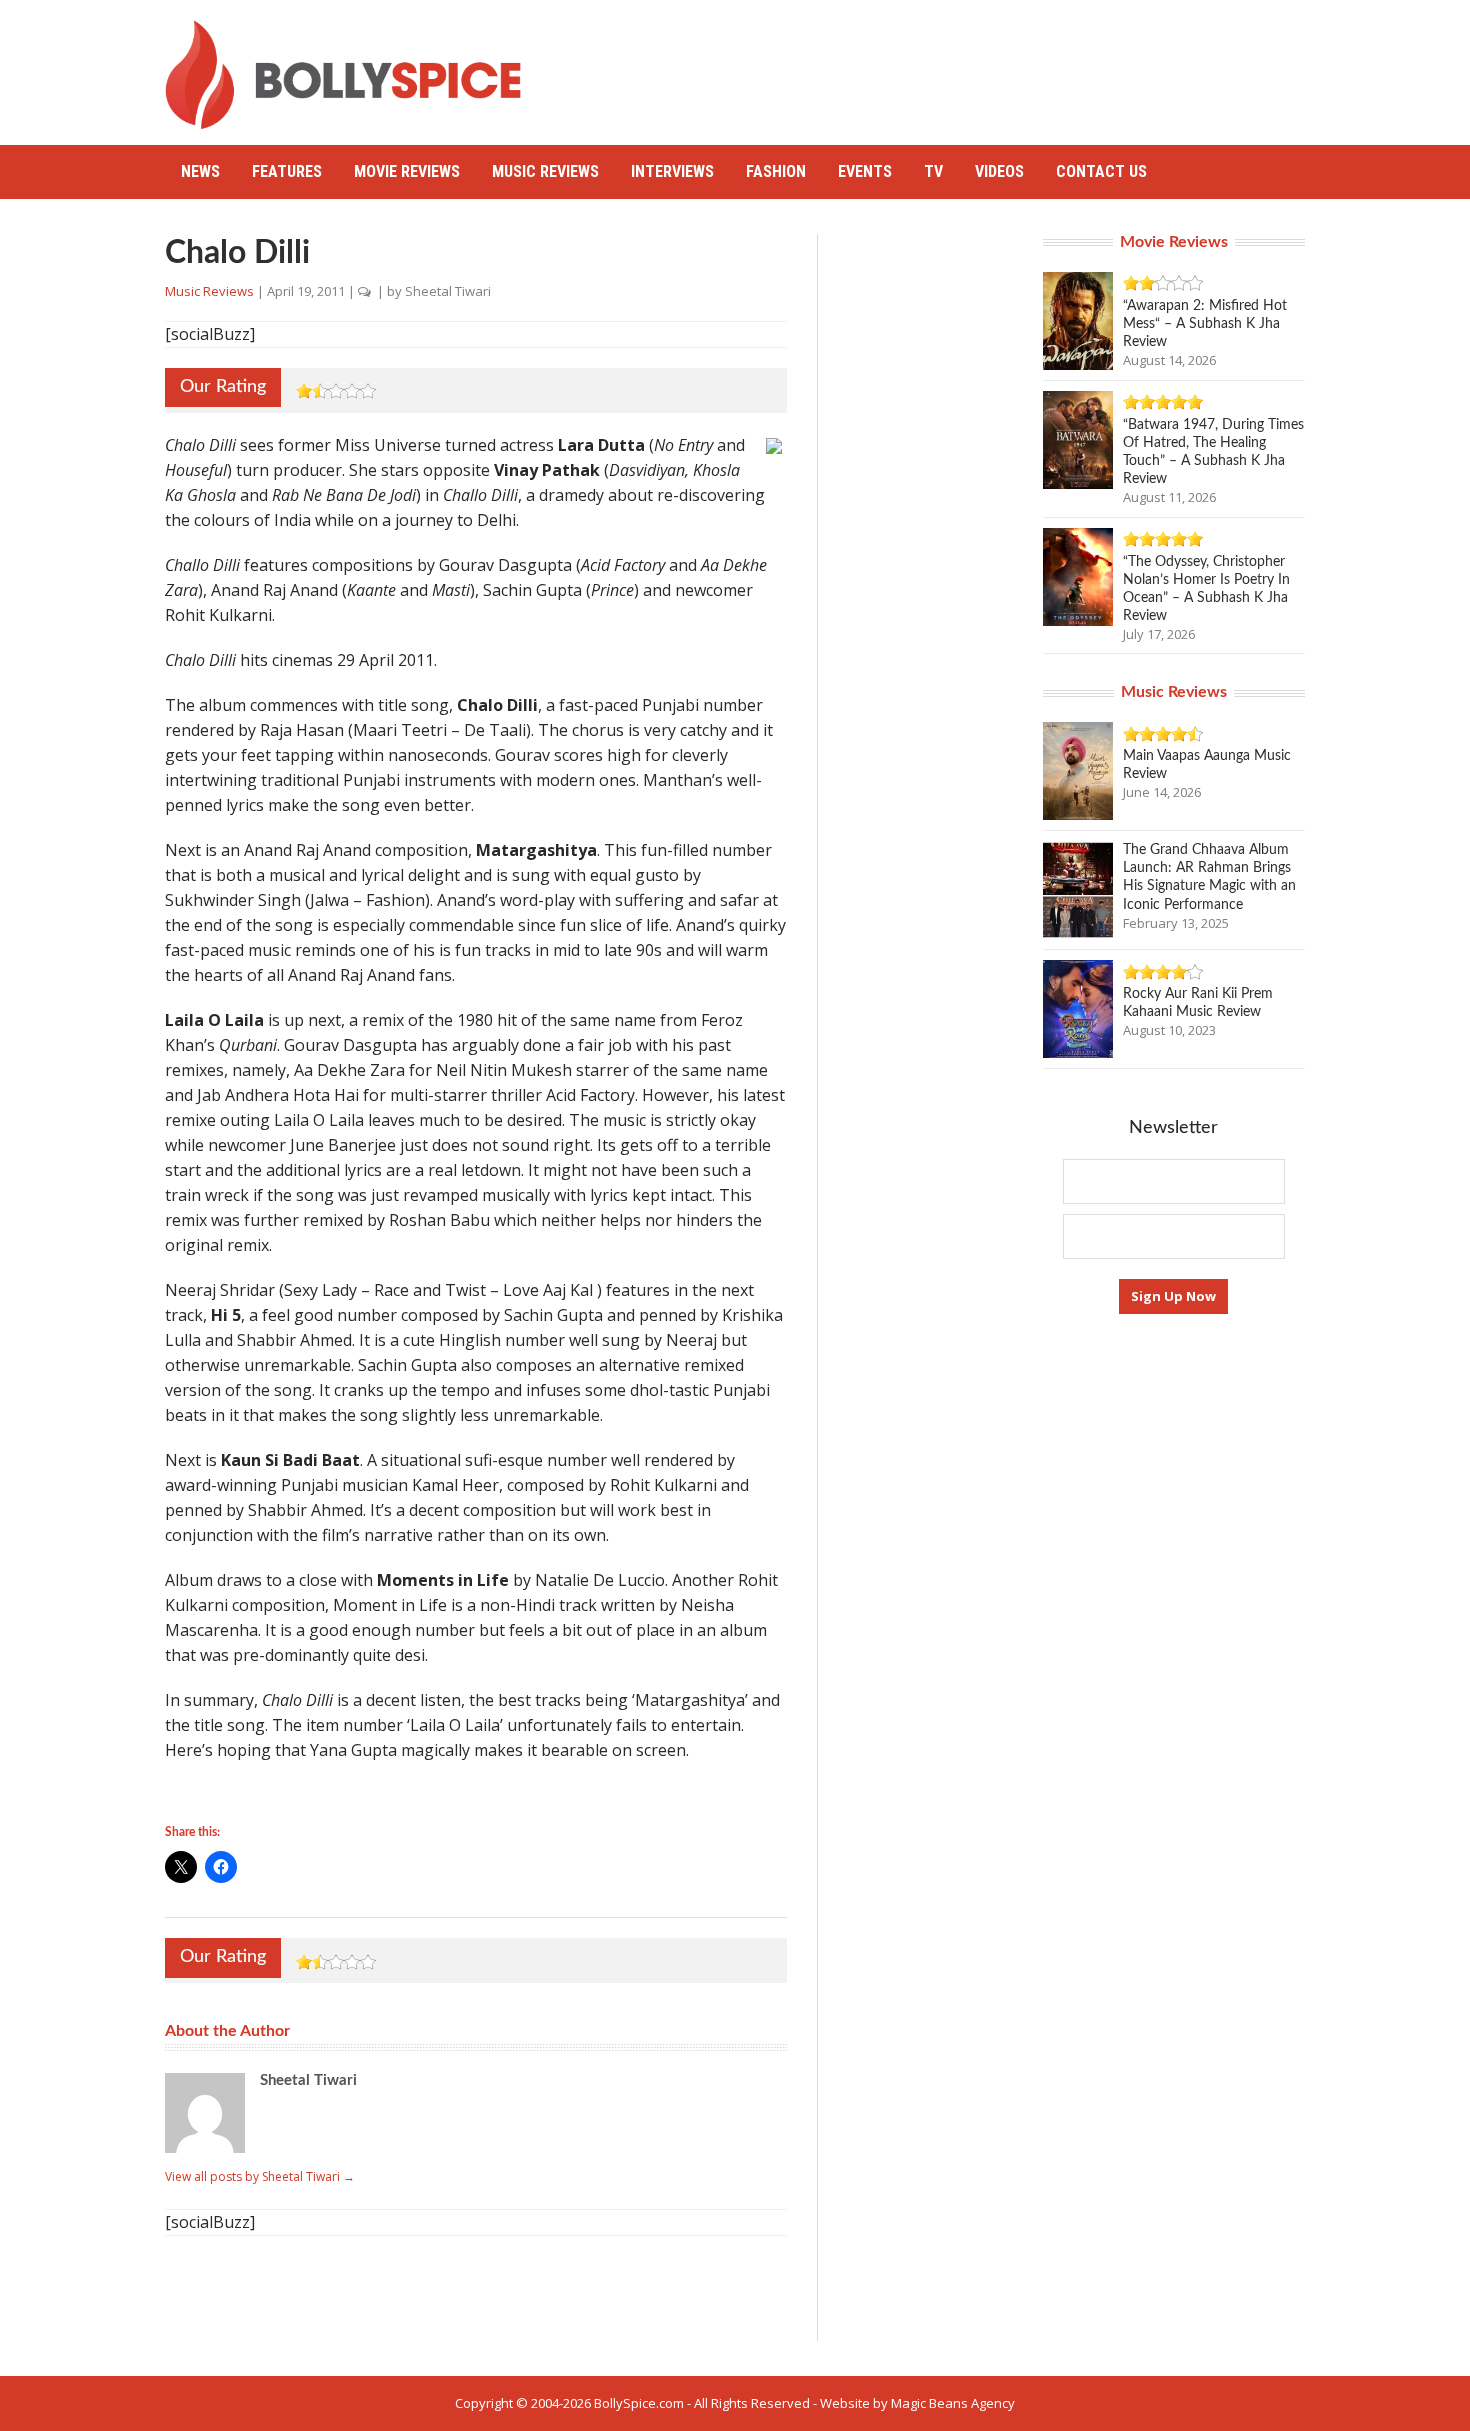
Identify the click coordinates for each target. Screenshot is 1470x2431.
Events (865, 171)
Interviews (672, 171)
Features (287, 171)
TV (933, 171)
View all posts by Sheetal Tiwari (260, 2176)
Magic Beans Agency (953, 2403)
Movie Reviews (407, 171)
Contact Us (1101, 171)
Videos (999, 171)
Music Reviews (545, 171)
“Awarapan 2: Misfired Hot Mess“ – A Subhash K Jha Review (1205, 324)
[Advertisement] (941, 65)
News (200, 171)
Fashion (776, 171)
